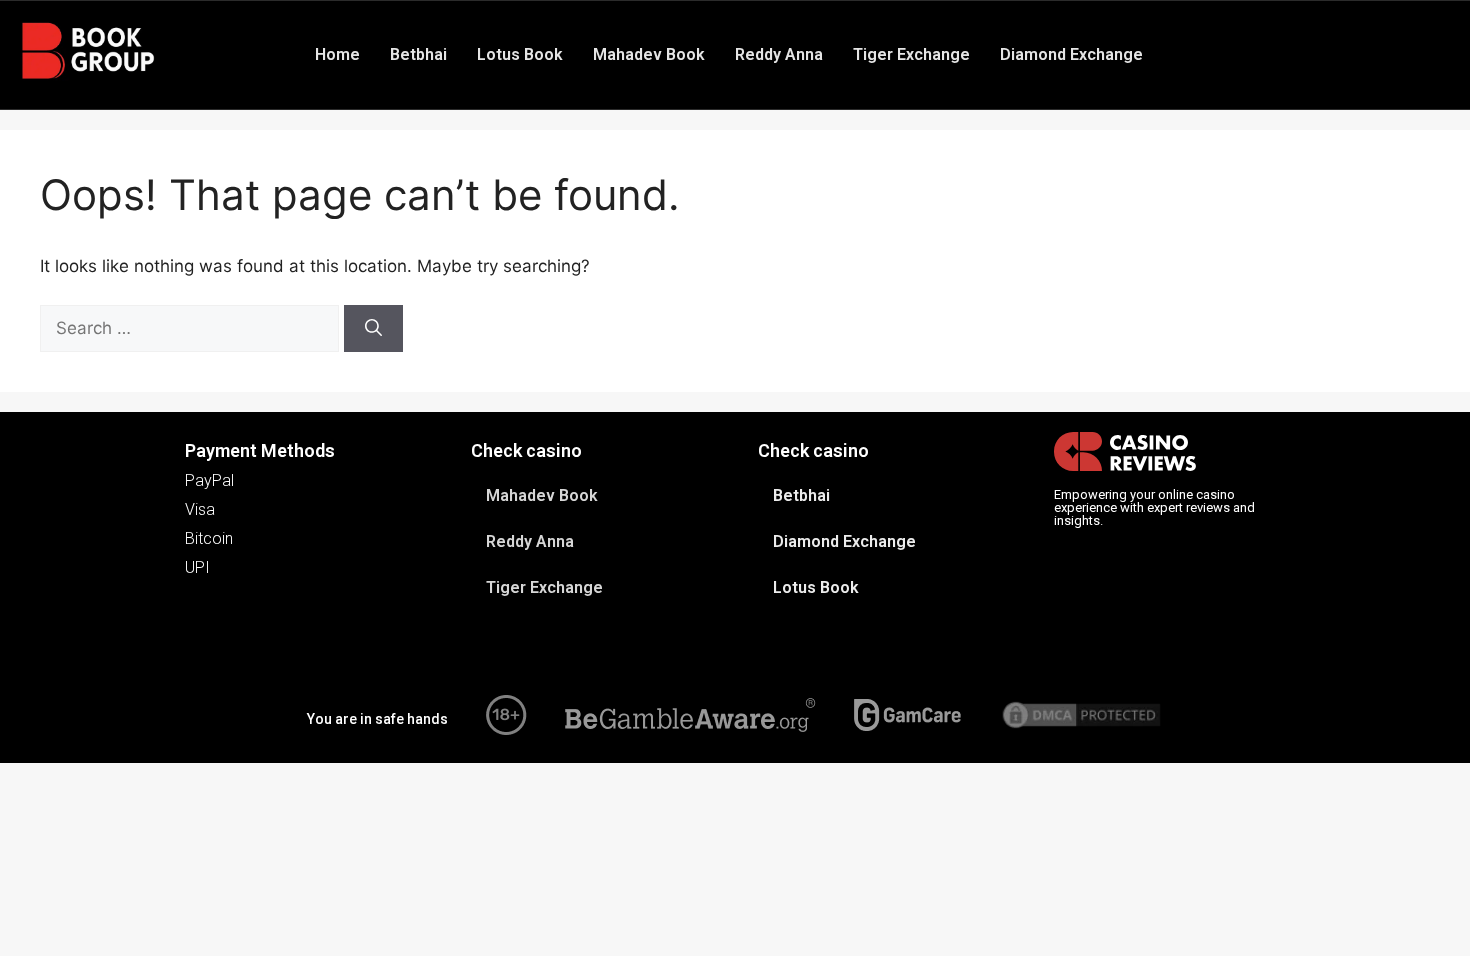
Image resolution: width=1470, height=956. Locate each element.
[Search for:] (192, 328)
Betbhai (418, 54)
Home (337, 54)
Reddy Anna (779, 54)
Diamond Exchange (1071, 54)
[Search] (373, 329)
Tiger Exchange (911, 54)
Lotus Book (520, 54)
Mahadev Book (649, 54)
